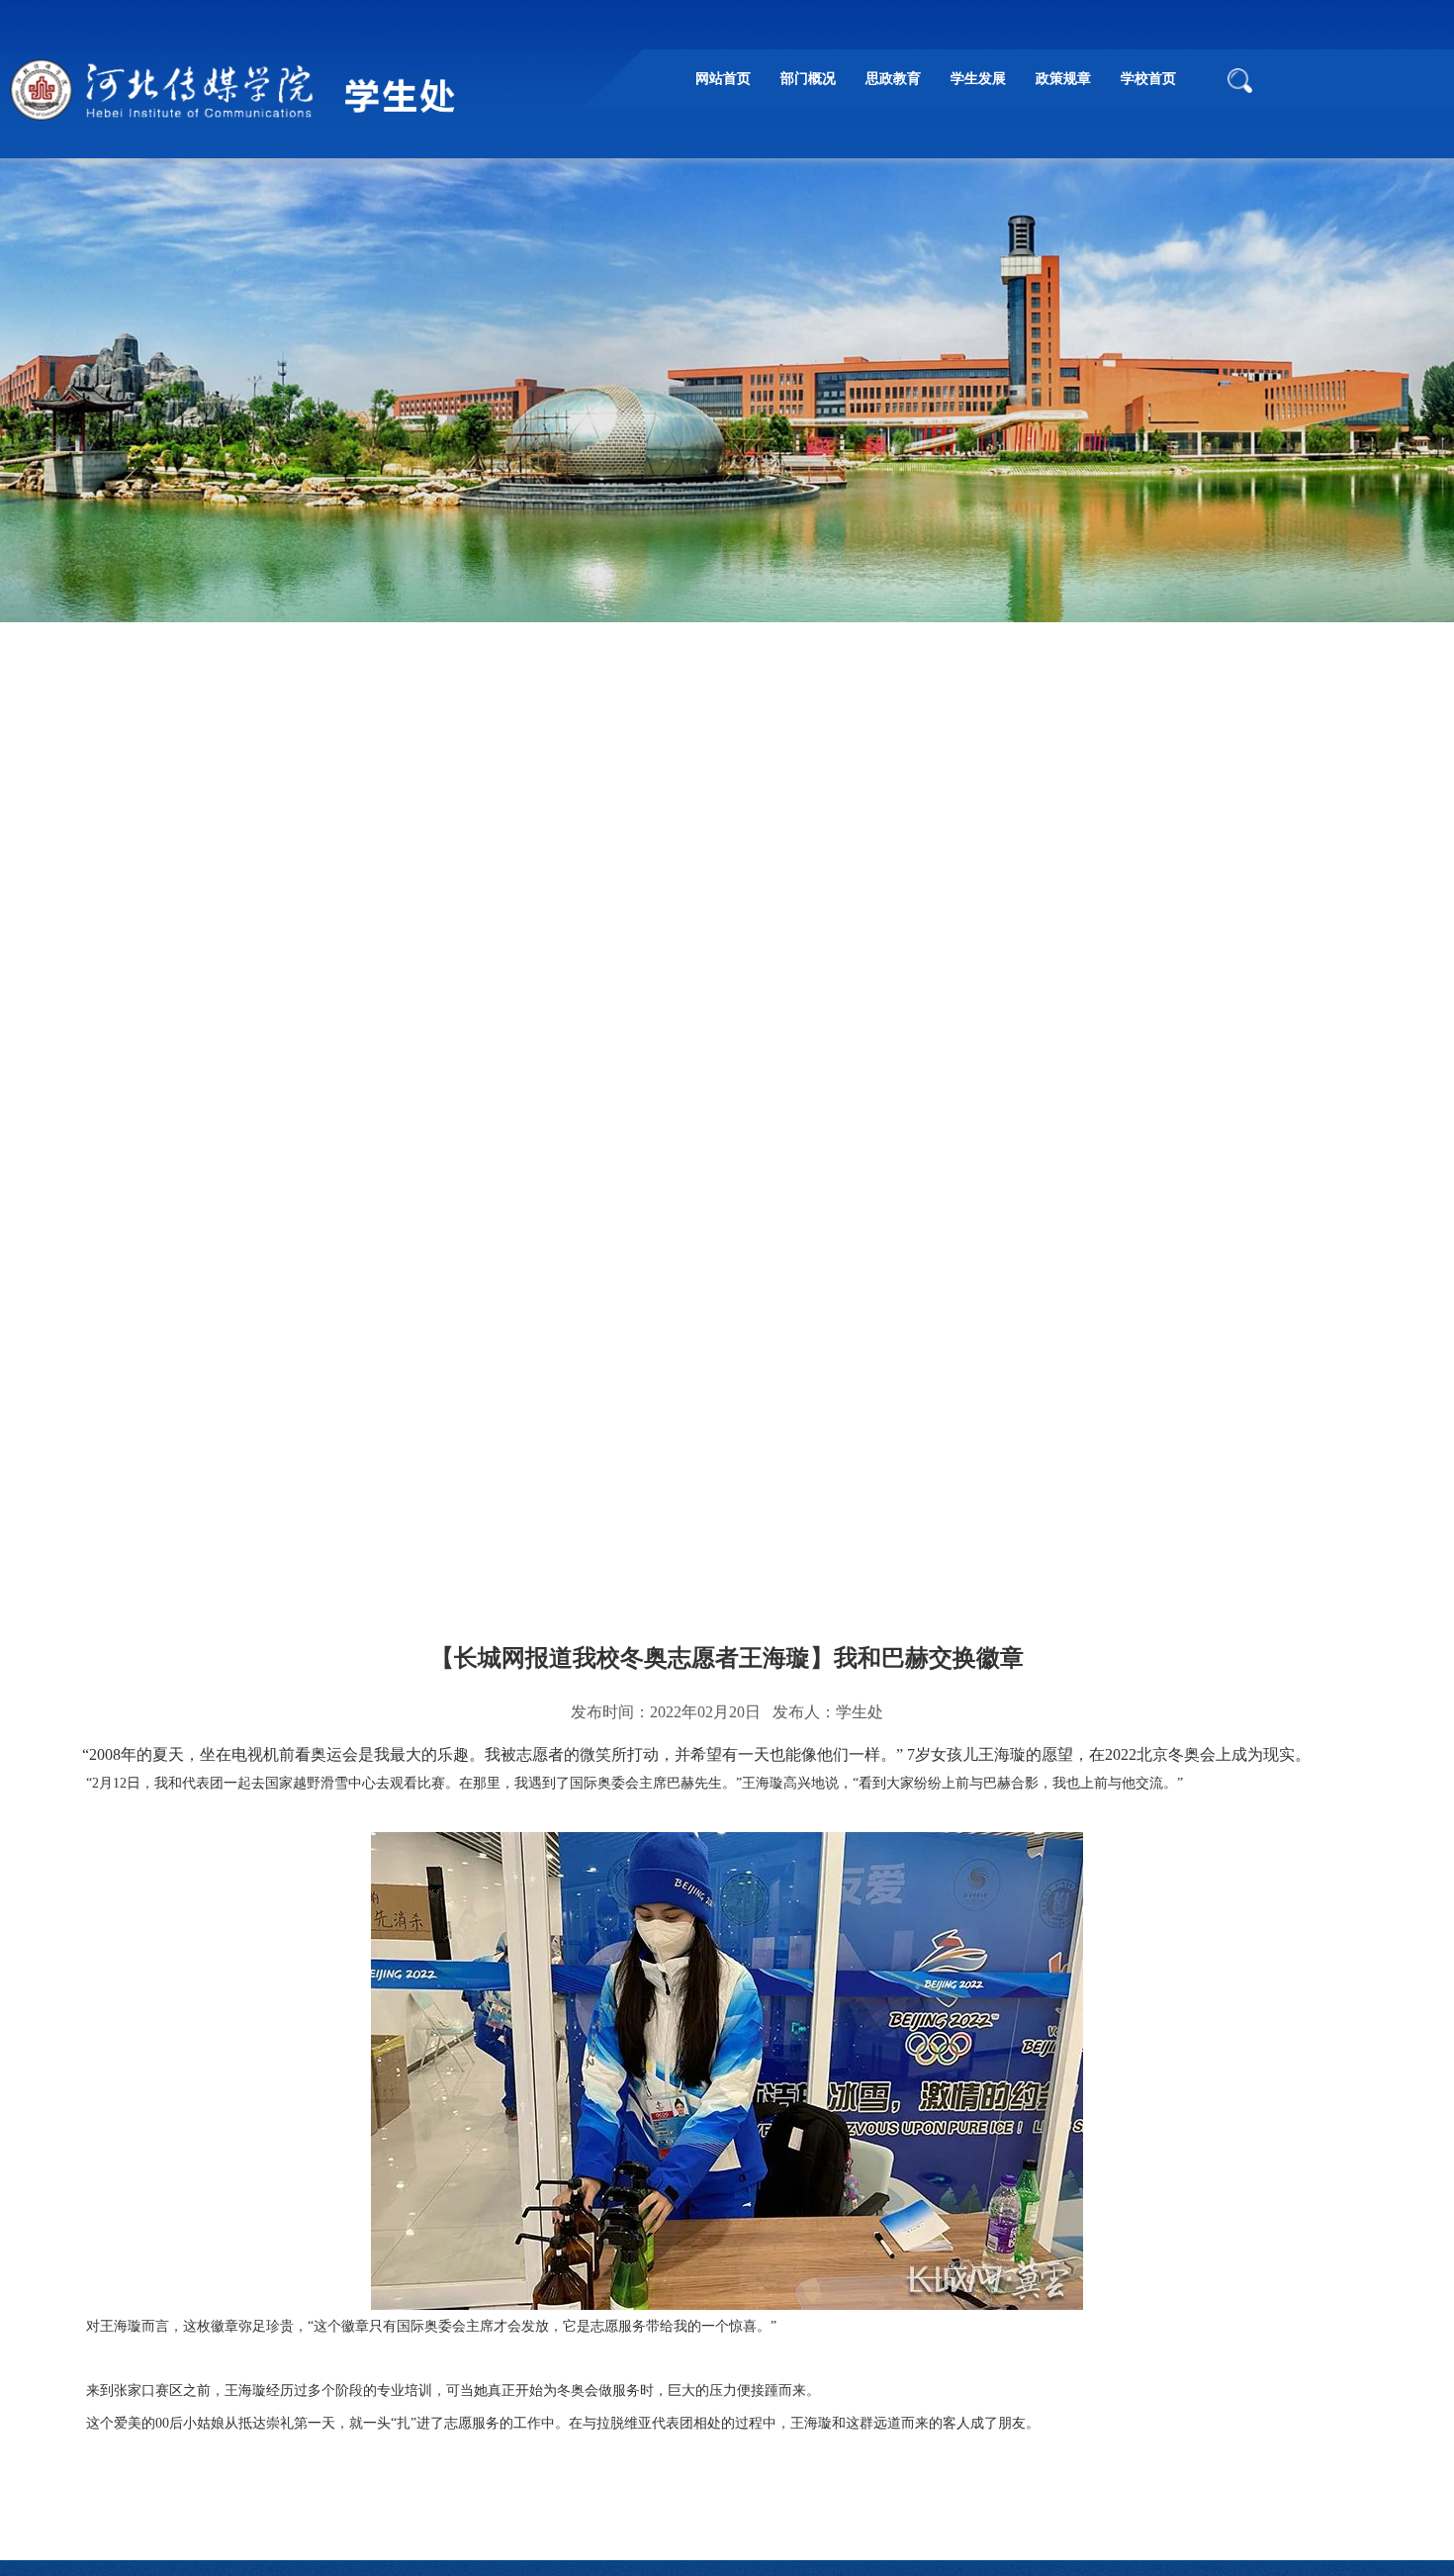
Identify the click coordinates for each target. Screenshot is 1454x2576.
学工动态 (349, 1511)
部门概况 (808, 78)
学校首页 (1148, 78)
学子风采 (442, 1511)
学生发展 (978, 78)
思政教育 (893, 78)
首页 (179, 1511)
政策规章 (1063, 78)
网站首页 (723, 78)
